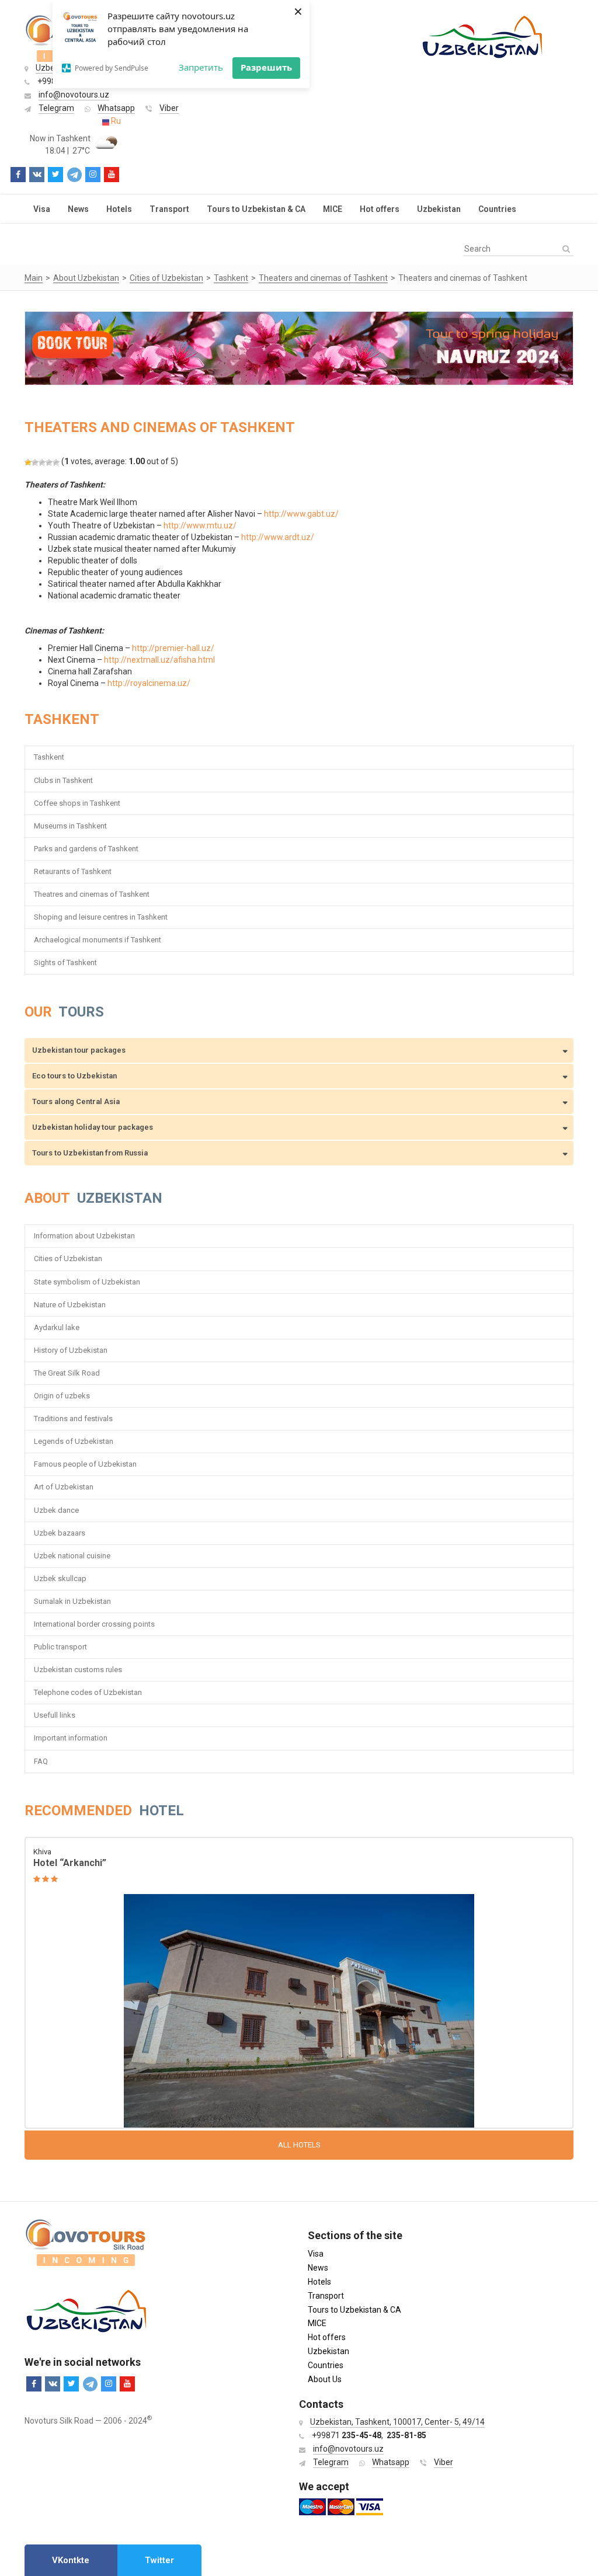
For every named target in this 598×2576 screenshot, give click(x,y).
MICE (333, 209)
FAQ (41, 1761)
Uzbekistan (439, 209)
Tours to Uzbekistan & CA (256, 209)
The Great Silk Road (67, 1373)
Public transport (60, 1647)
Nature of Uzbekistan (70, 1305)
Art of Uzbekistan (64, 1487)
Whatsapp (116, 108)
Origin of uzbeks (62, 1396)
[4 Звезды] (49, 462)
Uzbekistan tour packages (79, 1050)
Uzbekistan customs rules (78, 1670)
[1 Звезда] (28, 462)
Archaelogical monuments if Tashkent (98, 940)
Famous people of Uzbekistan (85, 1464)
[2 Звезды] (35, 462)
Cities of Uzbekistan (68, 1259)
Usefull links (55, 1715)
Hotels (119, 209)
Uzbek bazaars (60, 1533)
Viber (169, 108)
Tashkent (49, 757)
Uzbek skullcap (60, 1578)
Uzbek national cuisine (72, 1556)
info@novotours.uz (74, 95)
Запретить (201, 67)
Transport (169, 209)
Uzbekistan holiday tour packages (93, 1127)
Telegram (56, 108)
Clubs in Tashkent (63, 780)
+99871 (347, 2435)
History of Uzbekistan (71, 1350)
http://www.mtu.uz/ (200, 525)
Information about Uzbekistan (84, 1236)
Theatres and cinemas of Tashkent (92, 894)
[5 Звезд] (56, 462)
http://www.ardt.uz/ (278, 537)
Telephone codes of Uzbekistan (88, 1692)
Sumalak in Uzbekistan (72, 1601)
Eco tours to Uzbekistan (74, 1076)
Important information (71, 1738)
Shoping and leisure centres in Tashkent (101, 917)
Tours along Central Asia (76, 1101)
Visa (42, 209)
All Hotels (299, 2145)
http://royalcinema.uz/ (149, 683)
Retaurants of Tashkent (73, 871)
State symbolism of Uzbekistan (87, 1282)
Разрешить (266, 67)
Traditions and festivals (73, 1418)
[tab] (71, 2560)
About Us (325, 2379)
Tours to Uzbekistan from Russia (90, 1153)
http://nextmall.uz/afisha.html (159, 660)
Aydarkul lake (57, 1327)
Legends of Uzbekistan (74, 1441)
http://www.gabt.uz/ (301, 514)
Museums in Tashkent (70, 826)
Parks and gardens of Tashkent (86, 849)
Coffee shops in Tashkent (77, 803)
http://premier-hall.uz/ (173, 648)
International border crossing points (95, 1624)
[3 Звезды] (42, 462)
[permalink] (299, 1984)
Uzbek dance (56, 1510)
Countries (497, 209)
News (78, 209)
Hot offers (380, 209)
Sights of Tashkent (65, 962)
